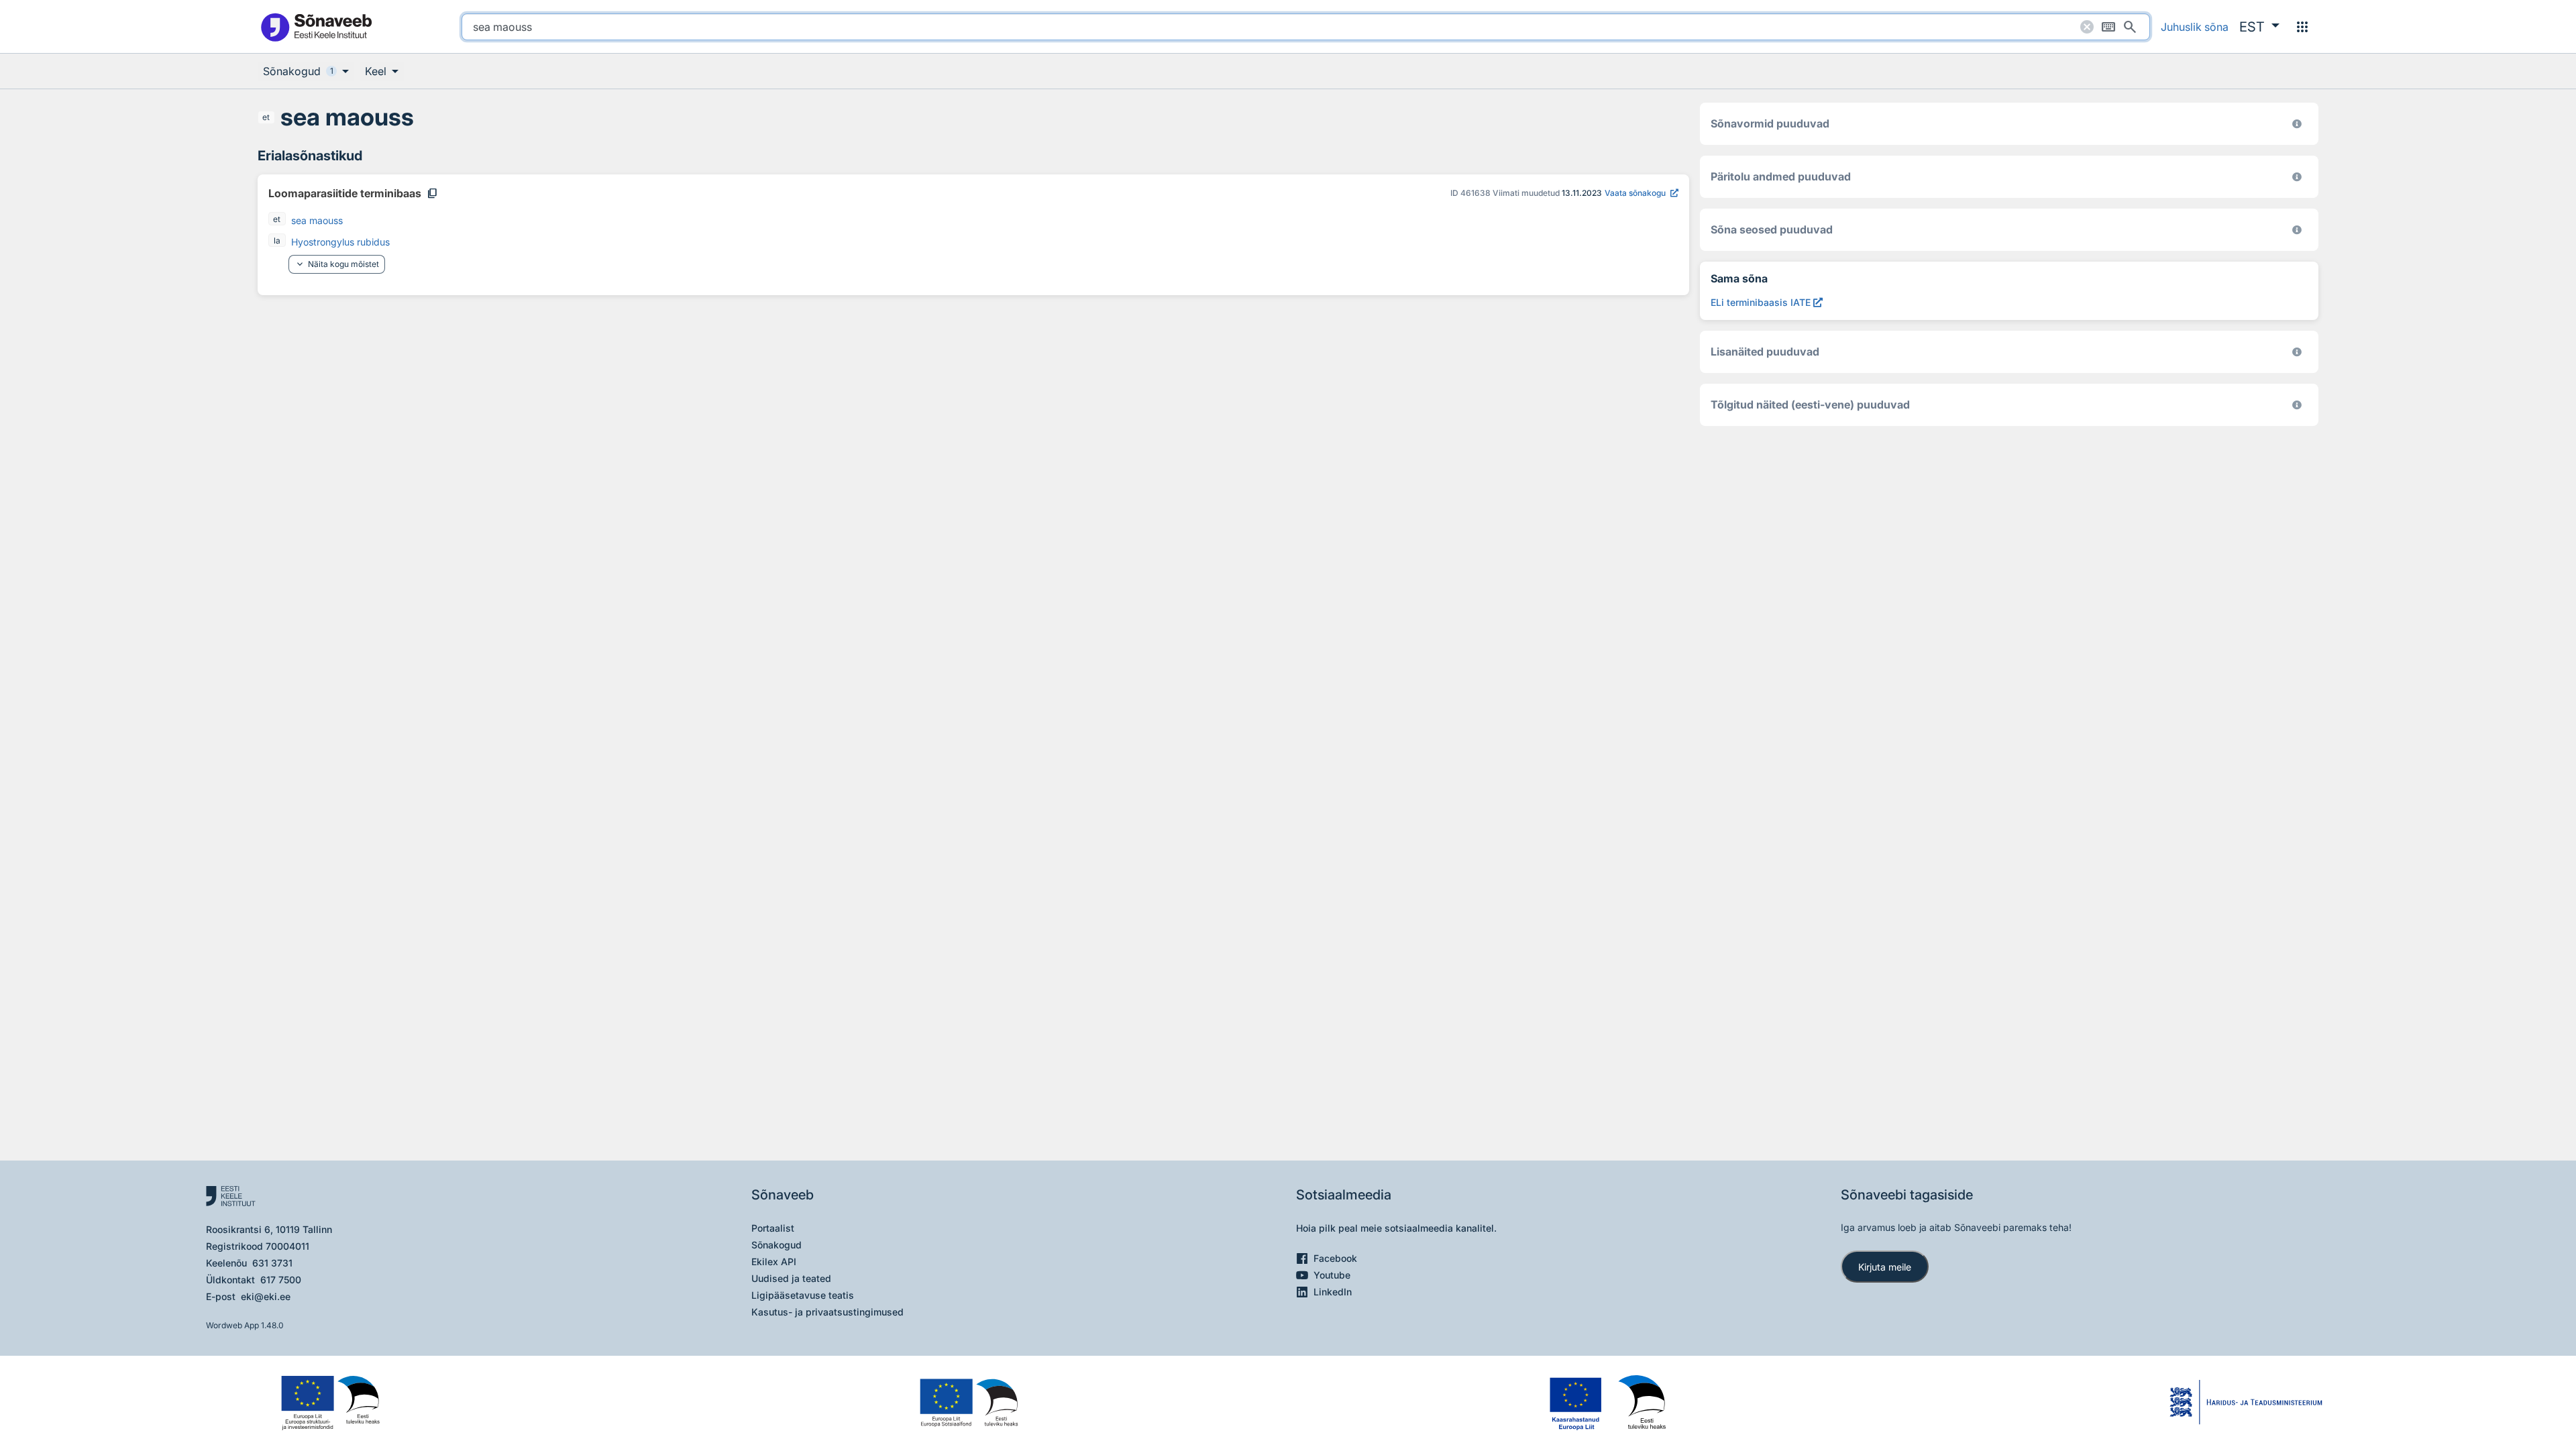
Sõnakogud (776, 1245)
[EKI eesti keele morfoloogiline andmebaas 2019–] (2297, 124)
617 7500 (281, 1280)
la (277, 240)
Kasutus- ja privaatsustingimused (827, 1312)
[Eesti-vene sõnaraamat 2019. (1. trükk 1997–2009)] (2297, 405)
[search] (1306, 27)
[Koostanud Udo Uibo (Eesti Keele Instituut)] (2297, 177)
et (266, 117)
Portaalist (773, 1228)
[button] (2259, 27)
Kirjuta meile (1885, 1267)
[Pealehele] (316, 26)
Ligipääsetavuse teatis (803, 1295)
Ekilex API (774, 1262)
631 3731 (272, 1263)
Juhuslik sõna (2195, 27)
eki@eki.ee (266, 1296)
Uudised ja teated (791, 1278)
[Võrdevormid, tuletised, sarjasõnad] (2297, 230)
